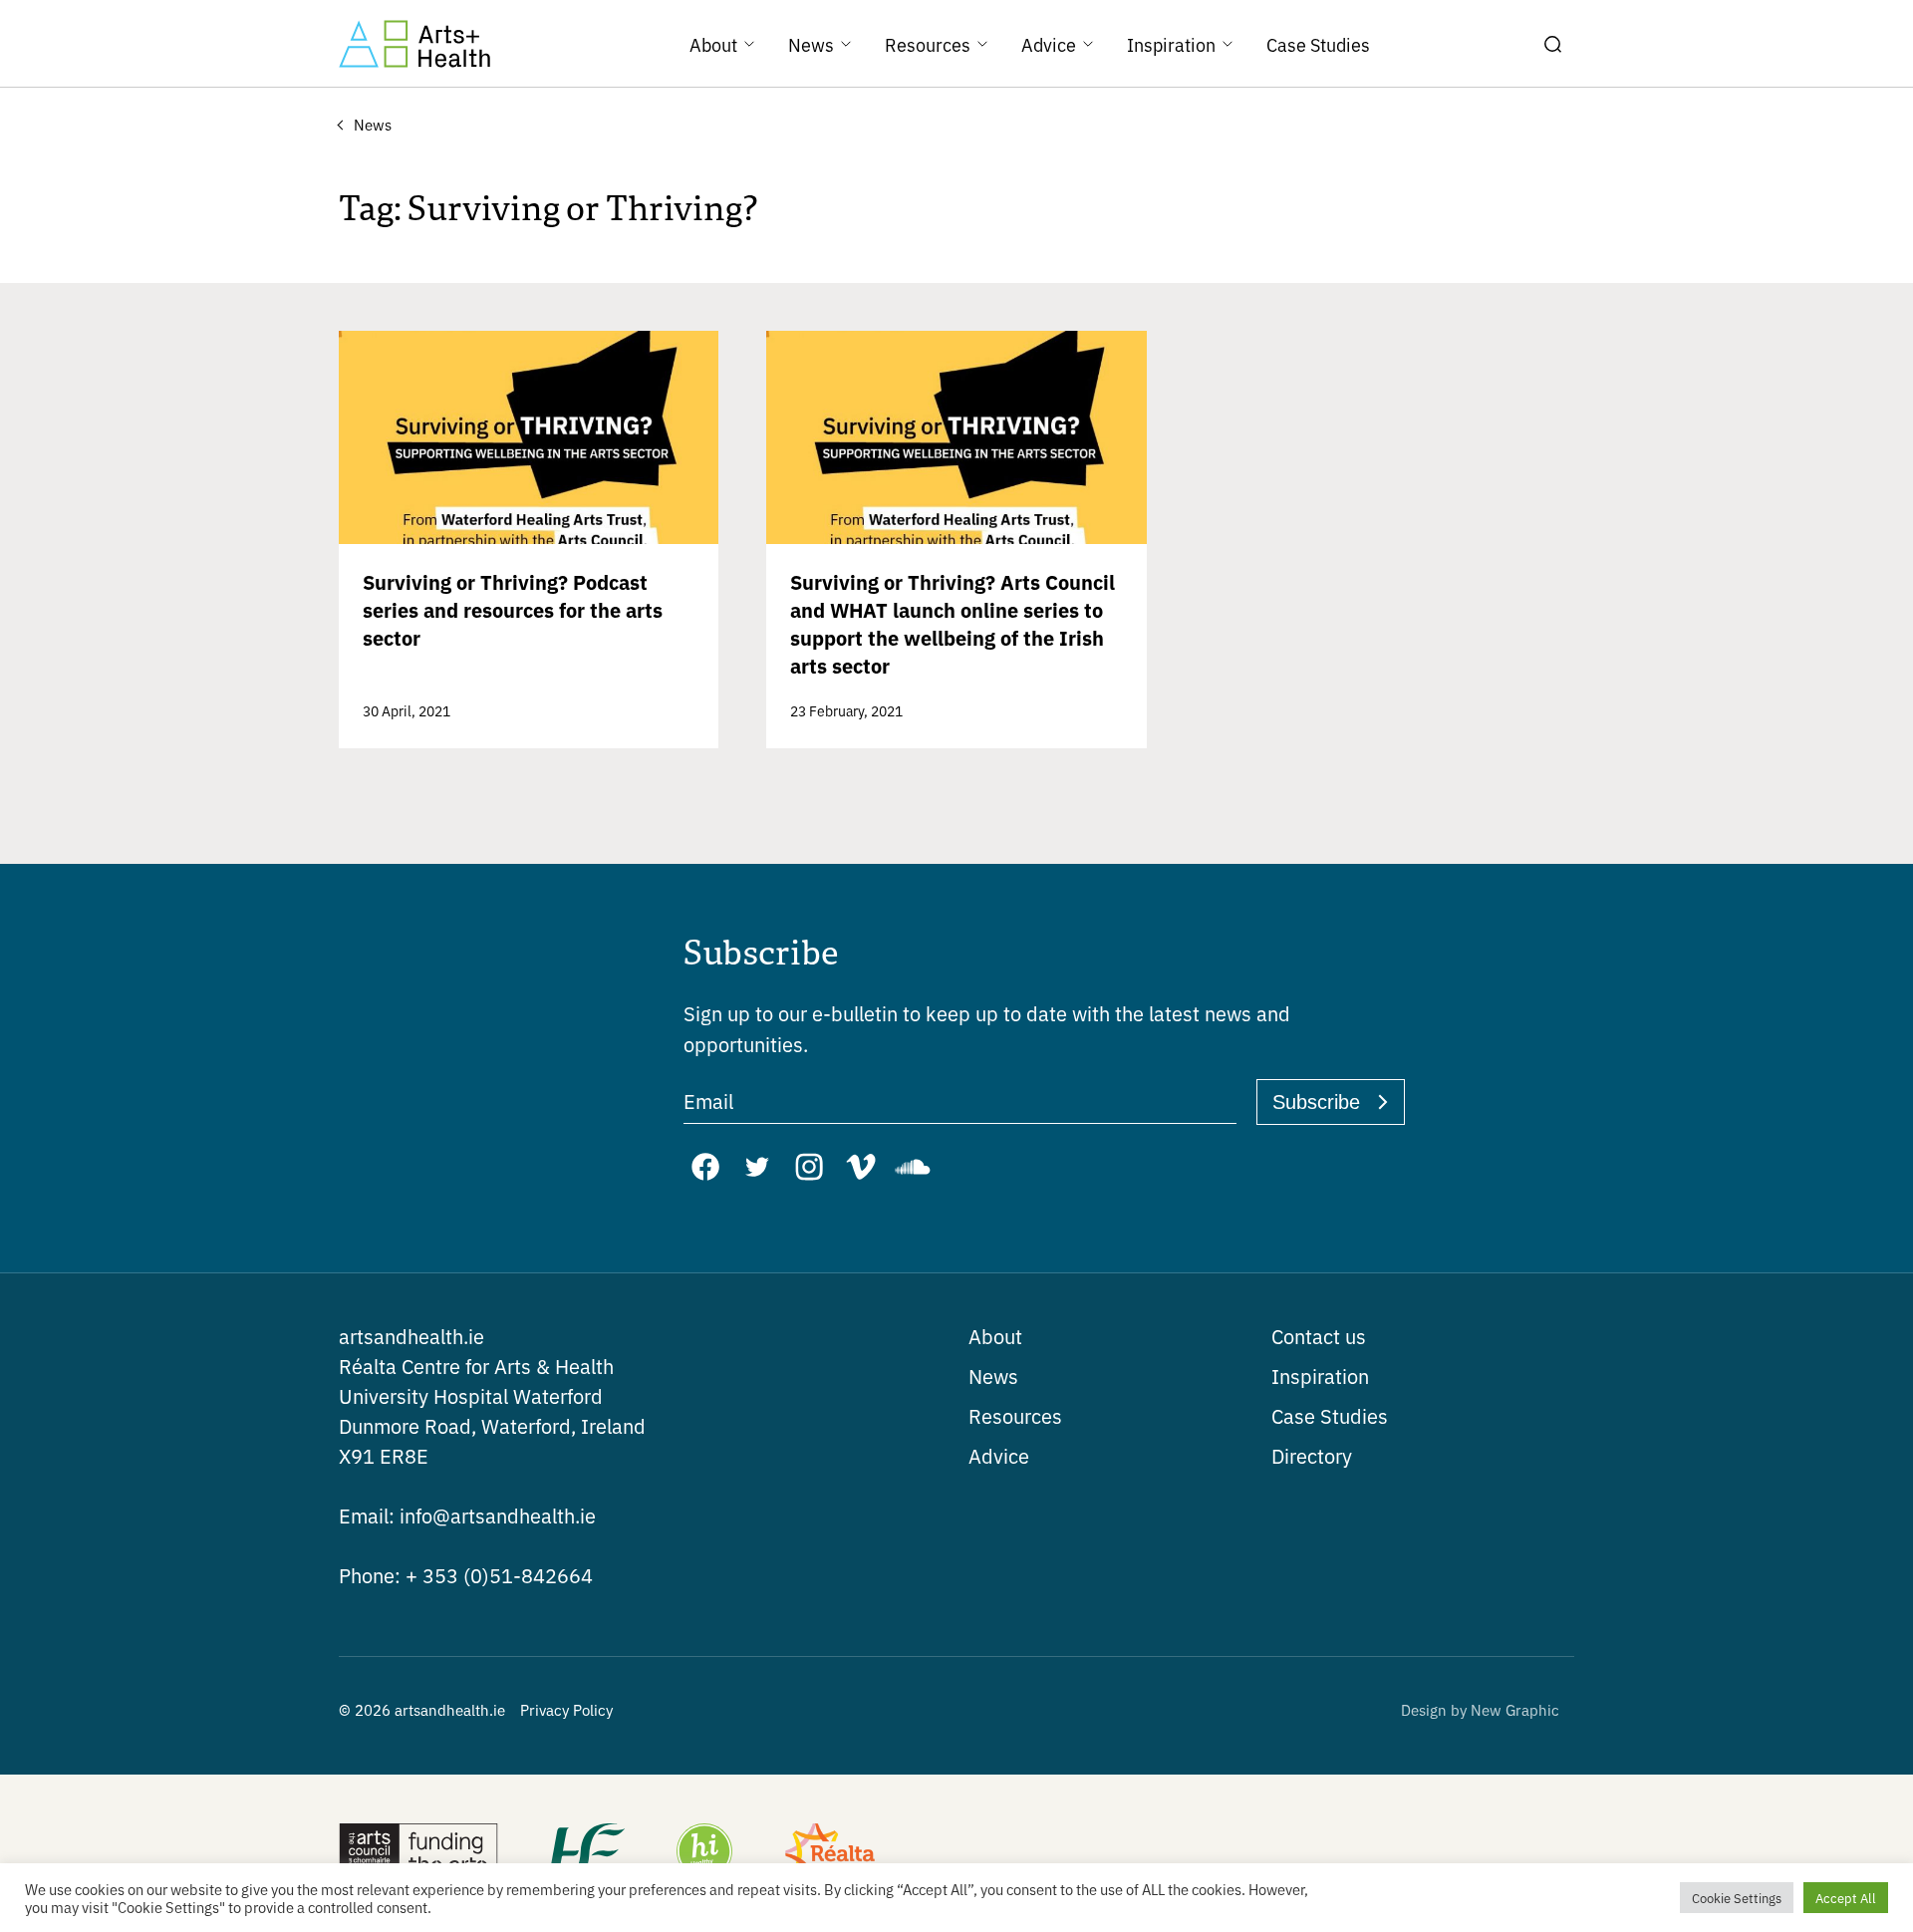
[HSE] (586, 1853)
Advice (999, 1455)
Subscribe (1316, 1102)
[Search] (1552, 44)
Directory (1312, 1455)
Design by (1480, 1709)
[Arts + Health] (414, 44)
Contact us (1319, 1336)
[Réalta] (830, 1853)
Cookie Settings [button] (1737, 1898)
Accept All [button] (1846, 1898)
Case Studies (1330, 1415)
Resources (1015, 1415)
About (995, 1336)
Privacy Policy (566, 1709)
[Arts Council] (418, 1853)
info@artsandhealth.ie (467, 1515)
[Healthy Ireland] (704, 1853)
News (993, 1376)
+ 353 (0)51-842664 (466, 1575)
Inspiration (1320, 1376)
